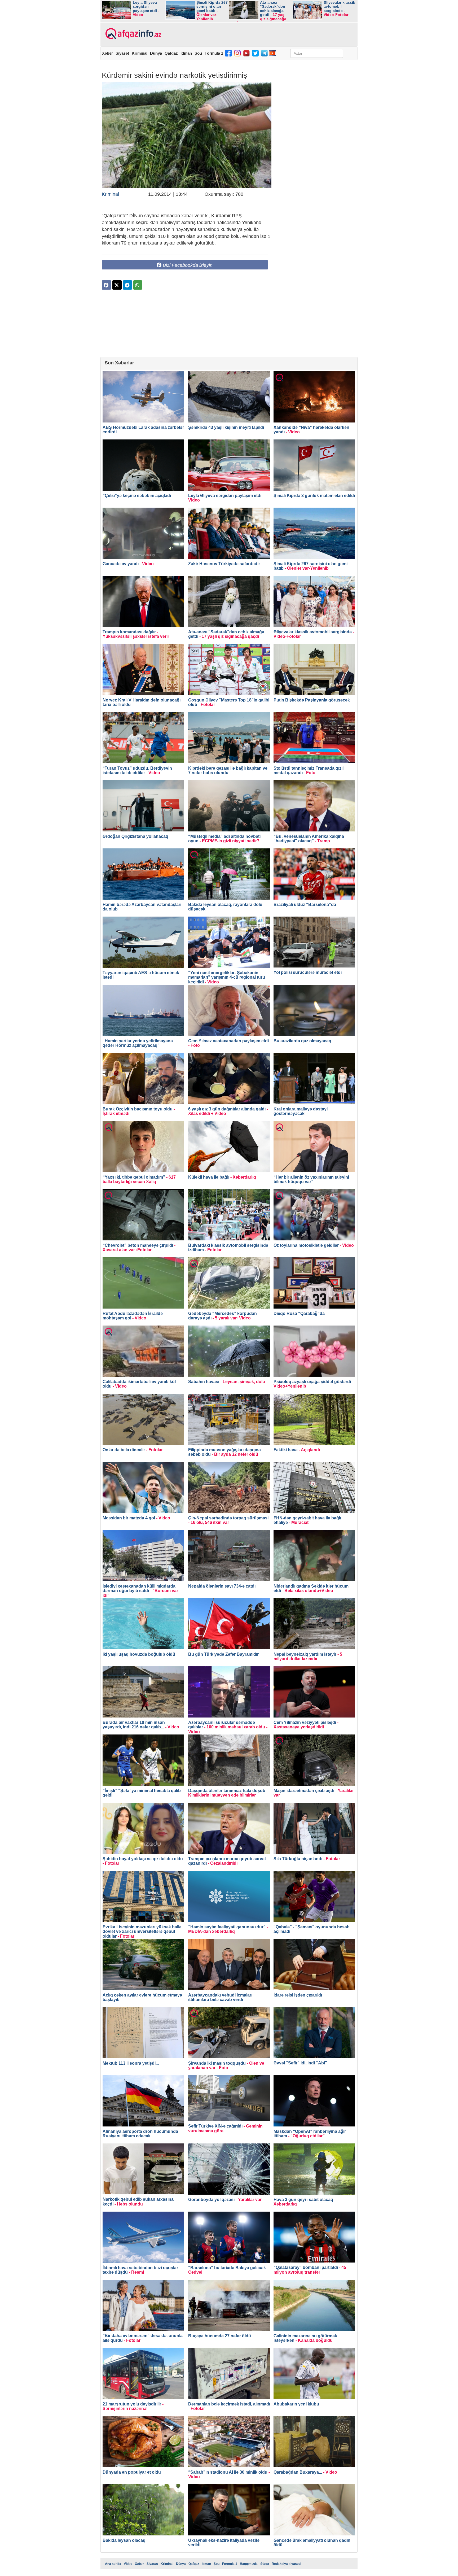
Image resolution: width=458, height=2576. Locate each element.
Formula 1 (214, 53)
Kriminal (140, 53)
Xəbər (107, 53)
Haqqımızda (249, 2564)
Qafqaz (171, 53)
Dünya (156, 53)
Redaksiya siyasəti (286, 2564)
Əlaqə (265, 2564)
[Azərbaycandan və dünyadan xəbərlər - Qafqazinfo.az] (133, 34)
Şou (198, 53)
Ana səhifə (113, 2564)
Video (128, 2564)
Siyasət (122, 53)
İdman (186, 53)
